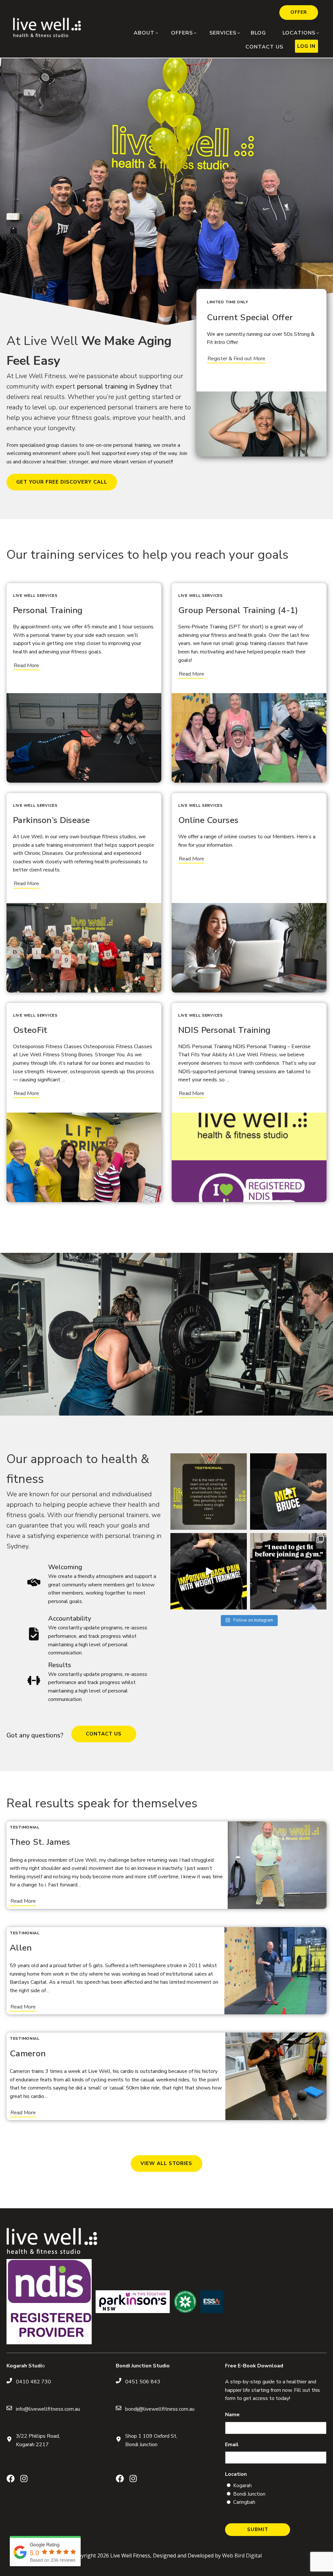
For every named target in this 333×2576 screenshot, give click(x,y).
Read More (26, 665)
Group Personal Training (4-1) (238, 610)
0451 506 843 (143, 2382)
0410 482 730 (33, 2382)
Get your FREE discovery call (62, 482)
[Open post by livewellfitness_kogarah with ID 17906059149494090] (209, 1492)
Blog (258, 33)
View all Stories (166, 2163)
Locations (299, 33)
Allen (21, 1948)
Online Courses (208, 820)
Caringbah (244, 2502)
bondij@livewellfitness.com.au (160, 2409)
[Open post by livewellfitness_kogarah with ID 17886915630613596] (288, 1492)
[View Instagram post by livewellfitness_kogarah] (241, 1524)
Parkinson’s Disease (52, 820)
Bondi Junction (249, 2494)
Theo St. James (40, 1842)
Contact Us (264, 47)
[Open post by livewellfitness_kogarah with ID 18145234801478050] (209, 1571)
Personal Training (48, 610)
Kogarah (242, 2486)
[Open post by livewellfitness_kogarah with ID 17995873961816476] (288, 1571)
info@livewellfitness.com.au (48, 2409)
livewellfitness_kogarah (208, 1459)
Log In (306, 46)
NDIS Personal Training (225, 1030)
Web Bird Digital (242, 2555)
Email (232, 2445)
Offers (182, 33)
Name (232, 2415)
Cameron (28, 2054)
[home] (47, 35)
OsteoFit (30, 1030)
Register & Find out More (236, 359)
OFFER (299, 12)
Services (223, 33)
